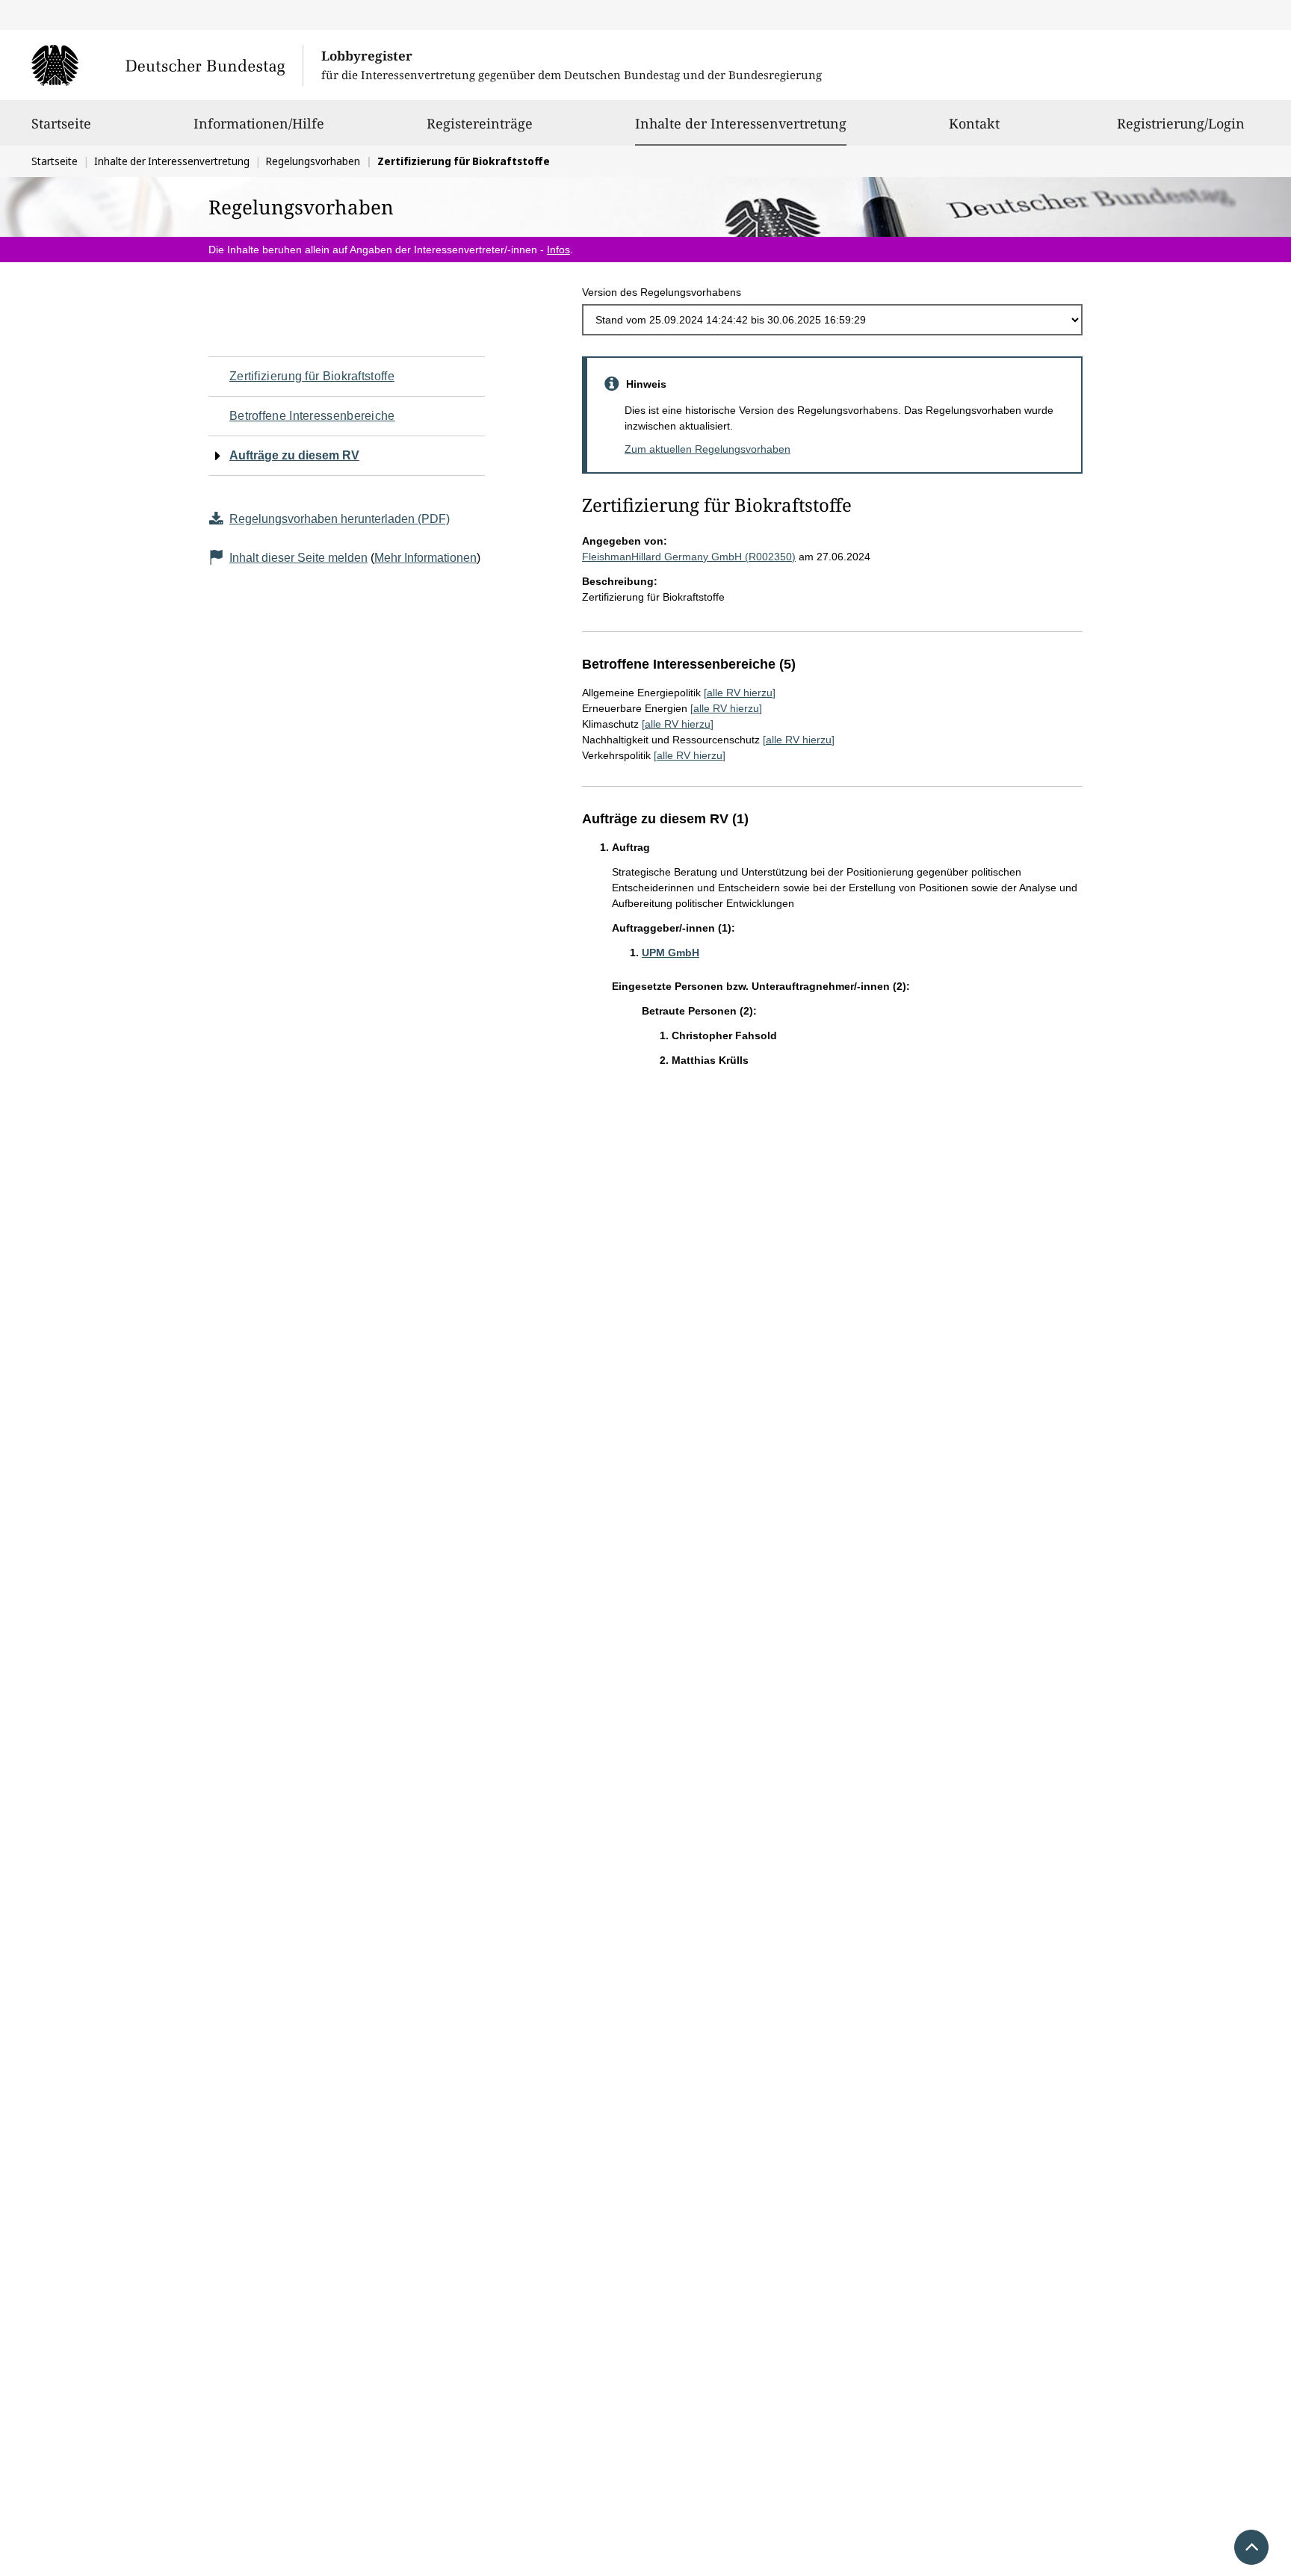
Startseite (61, 123)
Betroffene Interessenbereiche (312, 416)
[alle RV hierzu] (740, 693)
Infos (558, 250)
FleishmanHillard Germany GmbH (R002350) (689, 557)
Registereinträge (480, 123)
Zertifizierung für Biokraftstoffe (312, 376)
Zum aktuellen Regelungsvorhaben (708, 449)
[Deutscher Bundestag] (167, 65)
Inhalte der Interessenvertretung (741, 123)
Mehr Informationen (425, 558)
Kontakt (974, 123)
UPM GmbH (671, 953)
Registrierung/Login (1181, 123)
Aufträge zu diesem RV (294, 455)
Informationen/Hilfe (259, 123)
